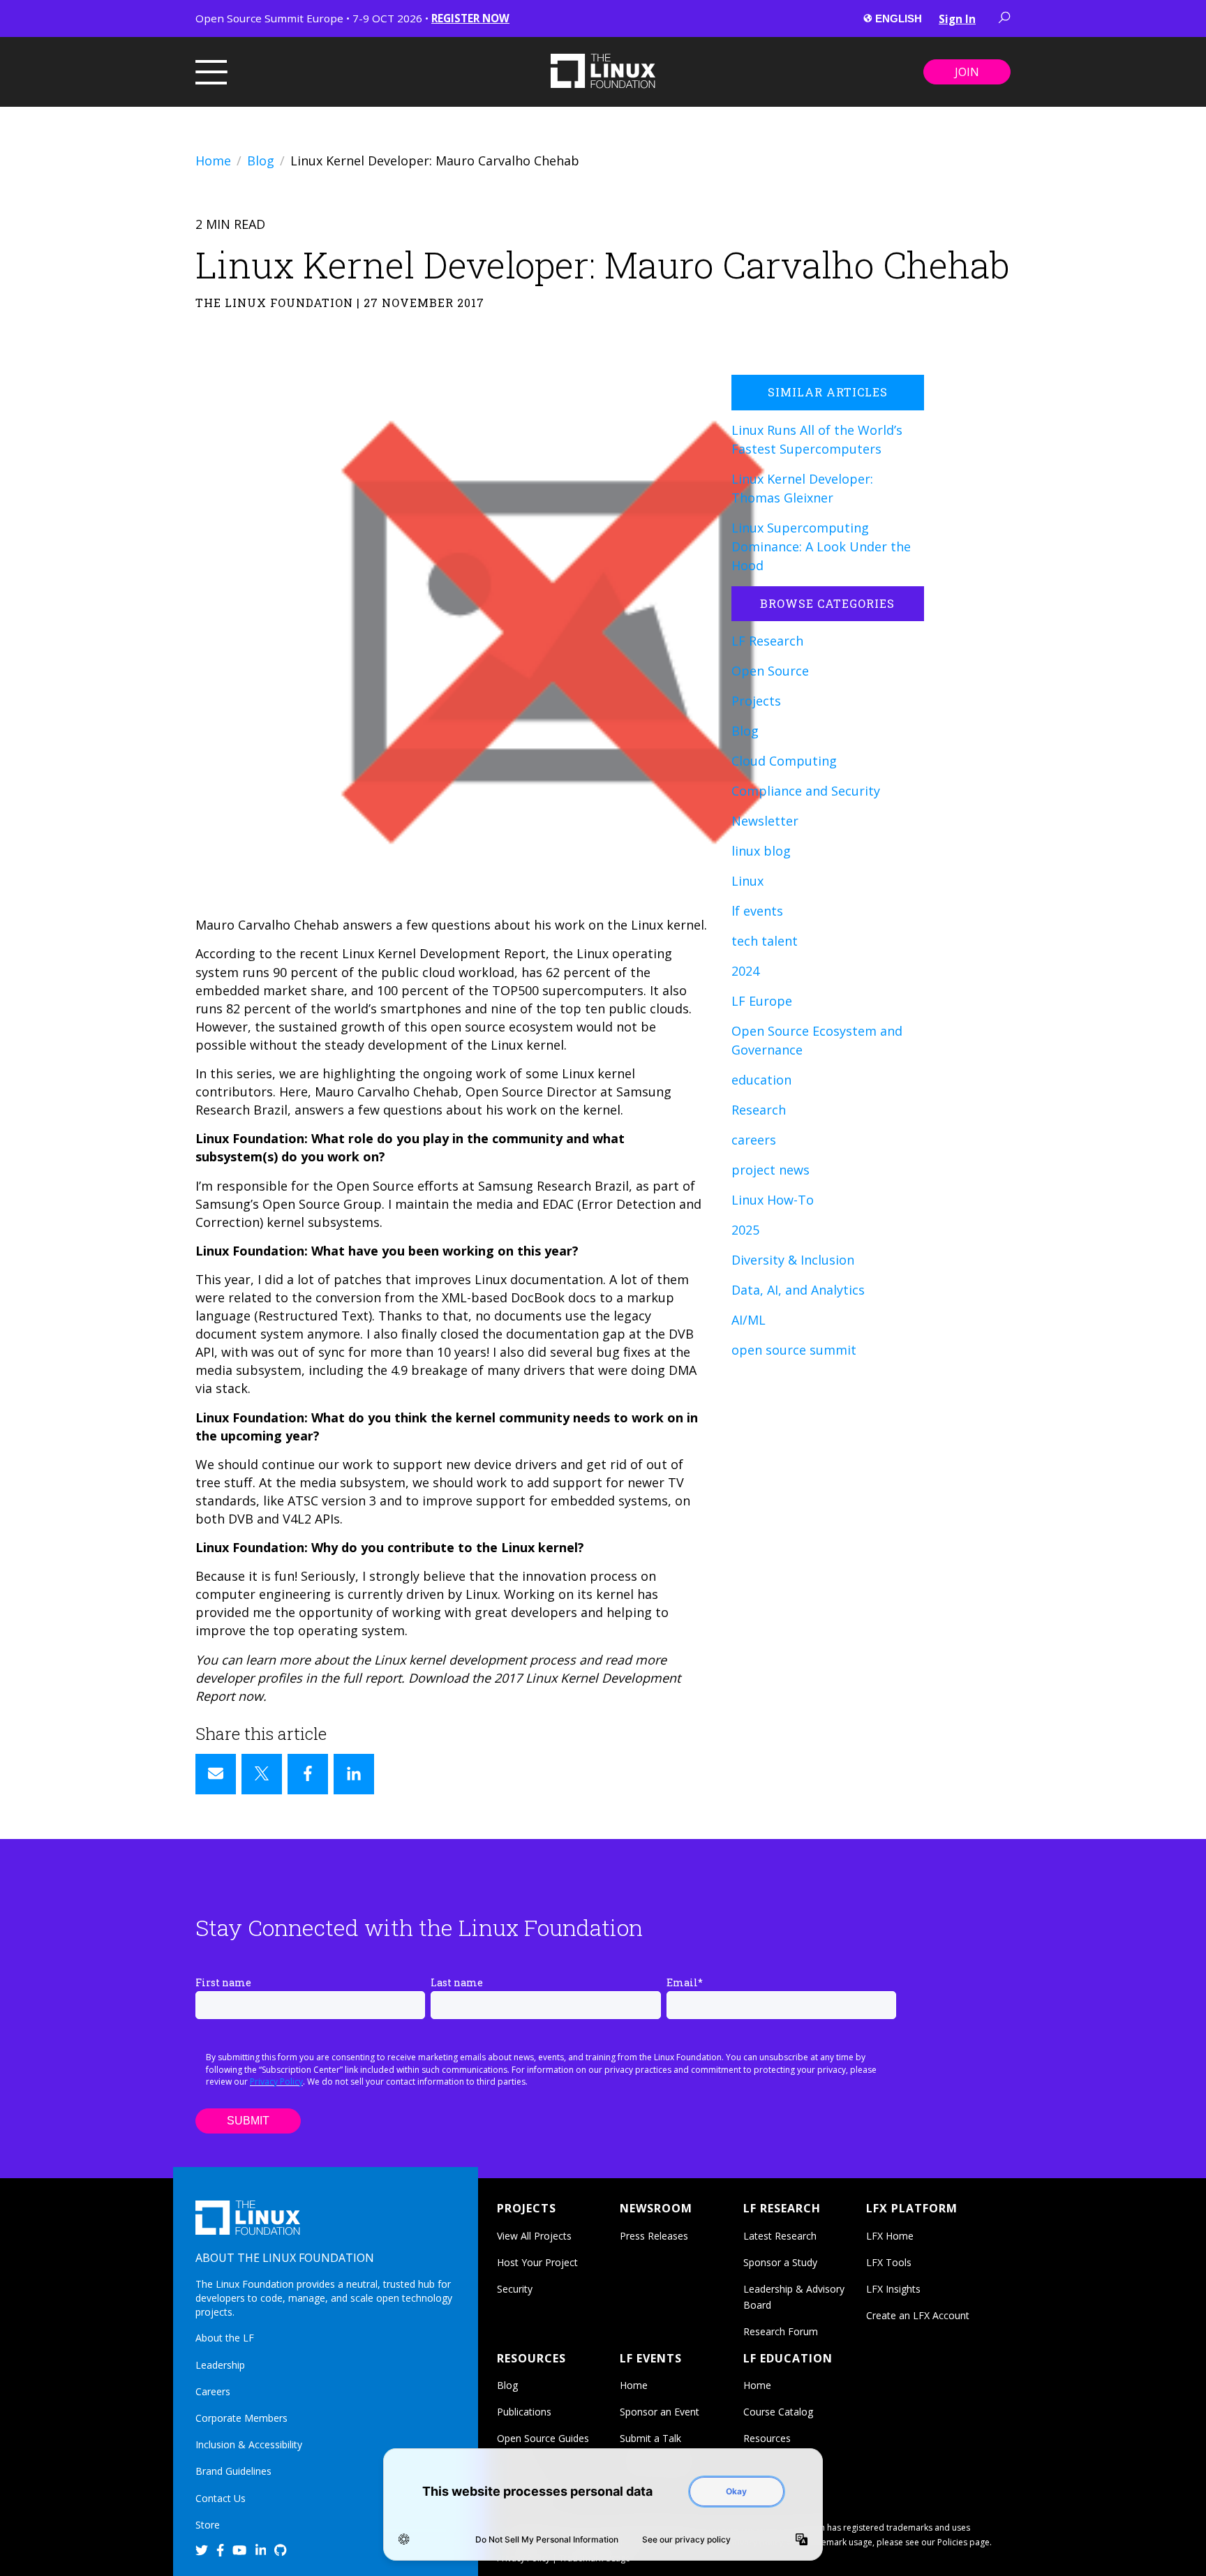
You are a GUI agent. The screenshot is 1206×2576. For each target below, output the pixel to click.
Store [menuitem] (208, 2525)
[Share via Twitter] (262, 1774)
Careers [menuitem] (213, 2391)
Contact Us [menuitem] (221, 2498)
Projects (756, 701)
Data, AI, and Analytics (798, 1290)
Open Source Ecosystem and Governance (817, 1040)
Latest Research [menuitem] (780, 2236)
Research (759, 1110)
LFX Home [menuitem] (890, 2236)
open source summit (794, 1350)
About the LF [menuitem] (225, 2338)
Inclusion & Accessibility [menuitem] (249, 2444)
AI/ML (749, 1320)
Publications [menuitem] (524, 2412)
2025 (745, 1230)
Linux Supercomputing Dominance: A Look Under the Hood (821, 546)
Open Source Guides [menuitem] (543, 2438)
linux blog (761, 851)
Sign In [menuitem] (957, 19)
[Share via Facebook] (308, 1774)
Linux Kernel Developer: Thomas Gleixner (802, 488)
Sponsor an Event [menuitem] (660, 2412)
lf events (757, 911)
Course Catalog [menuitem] (778, 2412)
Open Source (770, 671)
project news (770, 1170)
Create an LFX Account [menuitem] (918, 2315)
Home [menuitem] (634, 2385)
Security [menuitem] (515, 2289)
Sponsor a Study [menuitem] (780, 2262)
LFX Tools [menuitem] (889, 2262)
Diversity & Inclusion (793, 1260)
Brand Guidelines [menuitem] (233, 2471)
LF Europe (762, 1001)
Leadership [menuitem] (220, 2365)
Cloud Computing (784, 761)
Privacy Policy (276, 2082)
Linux (747, 881)
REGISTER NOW (470, 18)
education (761, 1080)
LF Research (767, 641)
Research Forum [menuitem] (781, 2331)
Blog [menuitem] (507, 2385)
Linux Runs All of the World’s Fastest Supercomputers (817, 439)
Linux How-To (773, 1200)
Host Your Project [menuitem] (537, 2262)
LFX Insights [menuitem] (893, 2289)
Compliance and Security (806, 791)
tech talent (765, 941)
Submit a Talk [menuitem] (650, 2438)
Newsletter (765, 821)
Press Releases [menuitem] (654, 2236)
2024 (745, 971)
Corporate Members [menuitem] (241, 2418)
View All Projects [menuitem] (534, 2236)
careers (754, 1140)
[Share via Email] (216, 1774)
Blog (261, 161)
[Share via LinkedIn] (354, 1774)
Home (213, 161)
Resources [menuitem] (767, 2438)
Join (967, 72)
